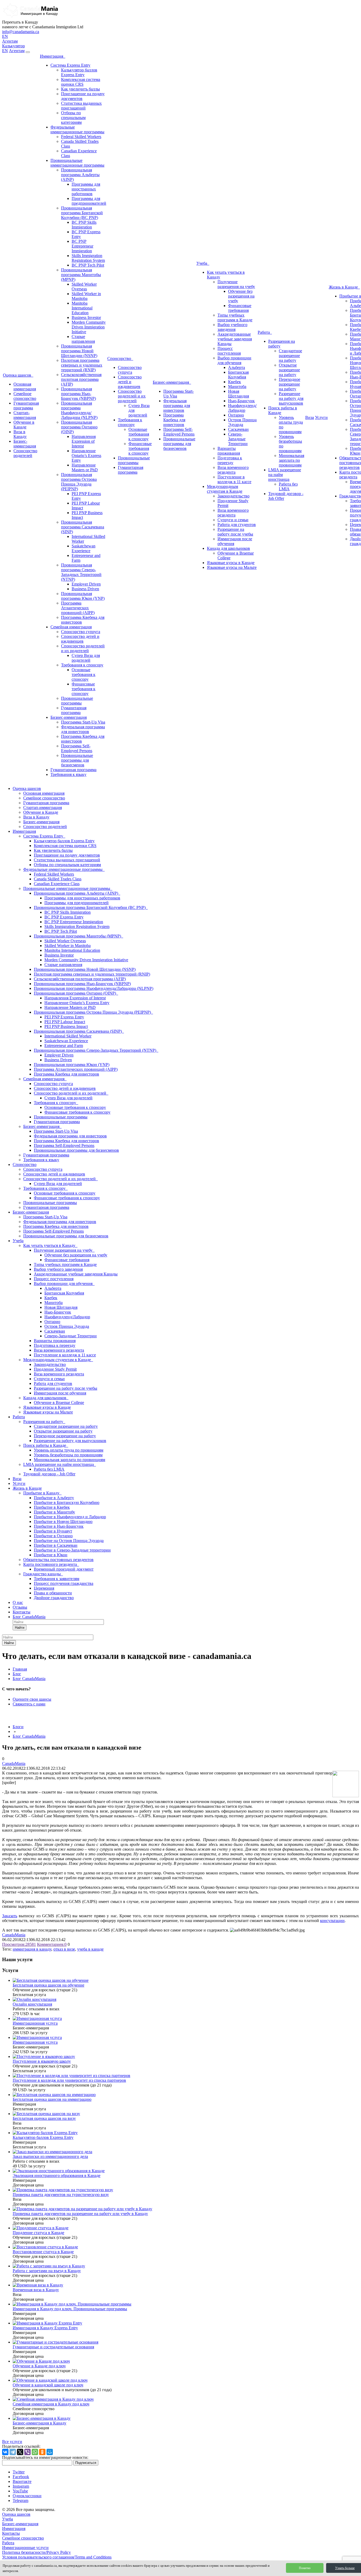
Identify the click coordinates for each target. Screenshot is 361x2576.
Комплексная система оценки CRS (81, 82)
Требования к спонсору (82, 665)
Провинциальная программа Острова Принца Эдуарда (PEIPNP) (79, 482)
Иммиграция (53, 56)
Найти (20, 1628)
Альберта (237, 367)
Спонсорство (120, 358)
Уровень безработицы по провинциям (68, 1455)
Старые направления (83, 339)
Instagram (21, 2486)
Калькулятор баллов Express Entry (79, 72)
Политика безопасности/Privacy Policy (36, 2552)
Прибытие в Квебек (52, 1507)
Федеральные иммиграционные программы (77, 129)
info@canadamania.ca (21, 32)
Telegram (20, 2500)
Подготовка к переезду (230, 460)
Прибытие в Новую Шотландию (63, 1522)
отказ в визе (64, 1949)
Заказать (10, 1916)
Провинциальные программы (77, 701)
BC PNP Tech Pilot (88, 265)
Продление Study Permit (55, 1369)
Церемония (44, 1588)
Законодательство (233, 496)
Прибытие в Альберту (54, 1498)
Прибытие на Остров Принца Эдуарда (69, 1541)
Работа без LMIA (288, 486)
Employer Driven (86, 584)
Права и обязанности (53, 1593)
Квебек (235, 382)
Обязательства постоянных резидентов (58, 1560)
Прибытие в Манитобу (54, 1512)
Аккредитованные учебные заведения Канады (235, 339)
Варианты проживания (229, 451)
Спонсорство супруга (81, 632)
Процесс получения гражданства (64, 1583)
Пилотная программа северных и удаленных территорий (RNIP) (82, 365)
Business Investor (86, 317)
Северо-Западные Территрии (238, 439)
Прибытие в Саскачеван (56, 1545)
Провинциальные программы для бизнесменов (77, 760)
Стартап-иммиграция (25, 415)
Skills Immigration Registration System (88, 258)
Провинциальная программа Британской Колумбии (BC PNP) (82, 213)
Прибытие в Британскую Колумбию (67, 1502)
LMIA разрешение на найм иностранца (60, 1464)
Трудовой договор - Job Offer (49, 1474)
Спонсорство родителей (25, 453)
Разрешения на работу (44, 1422)
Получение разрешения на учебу (236, 284)
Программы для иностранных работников (86, 189)
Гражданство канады (43, 1574)
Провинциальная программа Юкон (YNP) (83, 596)
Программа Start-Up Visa (83, 722)
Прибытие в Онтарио (53, 1536)
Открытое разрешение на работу (289, 370)
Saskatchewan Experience (84, 548)
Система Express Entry (70, 65)
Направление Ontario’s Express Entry (86, 456)
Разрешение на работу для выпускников (291, 398)
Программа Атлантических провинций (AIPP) (78, 608)
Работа (265, 332)
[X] (20, 2452)
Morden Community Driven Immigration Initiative (89, 327)
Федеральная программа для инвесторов (83, 729)
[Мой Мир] (50, 2452)
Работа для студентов (237, 525)
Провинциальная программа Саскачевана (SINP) (83, 527)
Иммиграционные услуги (25, 2548)
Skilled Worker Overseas (84, 287)
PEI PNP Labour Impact (65, 1022)
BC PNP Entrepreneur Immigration (82, 246)
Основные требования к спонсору (84, 674)
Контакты (22, 1612)
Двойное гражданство (54, 1598)
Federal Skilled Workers (81, 137)
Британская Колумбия (238, 375)
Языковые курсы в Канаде (231, 563)
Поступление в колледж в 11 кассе (234, 479)
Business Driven (85, 589)
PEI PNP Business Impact (66, 1026)
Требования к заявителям (57, 1579)
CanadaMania (14, 1763)
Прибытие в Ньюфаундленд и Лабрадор (70, 1517)
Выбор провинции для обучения (234, 360)
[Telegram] (13, 2452)
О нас (18, 1602)
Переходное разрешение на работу (290, 384)
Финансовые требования (240, 308)
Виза (310, 417)
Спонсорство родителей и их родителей (83, 648)
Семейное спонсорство (25, 396)
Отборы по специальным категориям (73, 118)
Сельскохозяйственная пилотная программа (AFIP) (81, 379)
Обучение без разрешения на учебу (241, 296)
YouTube (20, 2491)
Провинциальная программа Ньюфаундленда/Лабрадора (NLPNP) (79, 410)
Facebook (21, 2477)
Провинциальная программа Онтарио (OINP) (79, 427)
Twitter (19, 2472)
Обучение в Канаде (24, 425)
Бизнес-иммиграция (25, 444)
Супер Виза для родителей (86, 658)
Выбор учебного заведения (232, 327)
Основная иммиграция (25, 386)
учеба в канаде (90, 1949)
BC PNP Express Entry (64, 917)
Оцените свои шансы (32, 1699)
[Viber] (27, 2452)
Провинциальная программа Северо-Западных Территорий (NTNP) (81, 572)
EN (5, 36)
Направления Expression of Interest (84, 441)
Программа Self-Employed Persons (77, 748)
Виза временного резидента (233, 470)
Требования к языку (68, 774)
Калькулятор (13, 46)
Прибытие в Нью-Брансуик (59, 1526)
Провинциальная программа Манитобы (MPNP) (81, 275)
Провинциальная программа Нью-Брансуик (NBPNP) (78, 394)
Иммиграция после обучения (60, 1393)
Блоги (18, 1727)
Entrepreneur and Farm (64, 1046)
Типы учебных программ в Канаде (235, 317)
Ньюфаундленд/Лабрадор (242, 408)
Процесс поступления (229, 351)
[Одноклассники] (42, 2452)
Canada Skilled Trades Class (58, 879)
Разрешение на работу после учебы (235, 532)
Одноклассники (27, 2496)
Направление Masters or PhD (85, 467)
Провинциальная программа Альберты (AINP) (80, 175)
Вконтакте (22, 2481)
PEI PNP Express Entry (64, 1017)
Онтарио (236, 415)
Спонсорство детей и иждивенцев (80, 639)
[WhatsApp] (35, 2452)
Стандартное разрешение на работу (290, 356)
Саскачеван (238, 429)
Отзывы (20, 1607)
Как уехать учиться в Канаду (50, 1245)
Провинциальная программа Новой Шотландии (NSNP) (79, 351)
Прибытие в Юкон (51, 1555)
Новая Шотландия (239, 394)
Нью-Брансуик (241, 401)
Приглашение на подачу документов (67, 855)
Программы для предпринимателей (89, 201)
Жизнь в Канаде (344, 287)
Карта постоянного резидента (51, 1564)
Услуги (321, 417)
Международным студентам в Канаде (225, 489)
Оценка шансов (18, 375)
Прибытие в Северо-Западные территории (72, 1550)
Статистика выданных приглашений (81, 106)
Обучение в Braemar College (59, 1403)
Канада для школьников (228, 548)
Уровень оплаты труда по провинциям (69, 1450)
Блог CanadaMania (29, 1617)
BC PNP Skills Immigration (84, 225)
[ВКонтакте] (5, 2452)
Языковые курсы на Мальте (232, 567)
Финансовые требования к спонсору (84, 689)
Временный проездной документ (64, 1569)
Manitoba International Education (82, 308)
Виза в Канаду (20, 434)
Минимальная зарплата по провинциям (291, 460)
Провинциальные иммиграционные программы (77, 163)
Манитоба (237, 386)
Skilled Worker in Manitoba (86, 296)
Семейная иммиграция (71, 627)
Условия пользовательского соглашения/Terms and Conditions (57, 2557)
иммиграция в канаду (32, 1949)
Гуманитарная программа (26, 406)
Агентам (10, 41)
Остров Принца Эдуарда (242, 422)
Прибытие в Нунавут (53, 1531)
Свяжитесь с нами (29, 1704)
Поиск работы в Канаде (46, 1445)
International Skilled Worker (68, 1036)
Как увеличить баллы (80, 89)
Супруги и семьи (233, 520)
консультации (332, 1921)
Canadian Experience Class (57, 884)
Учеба (203, 263)
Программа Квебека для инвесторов (174, 420)
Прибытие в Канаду (42, 1493)
